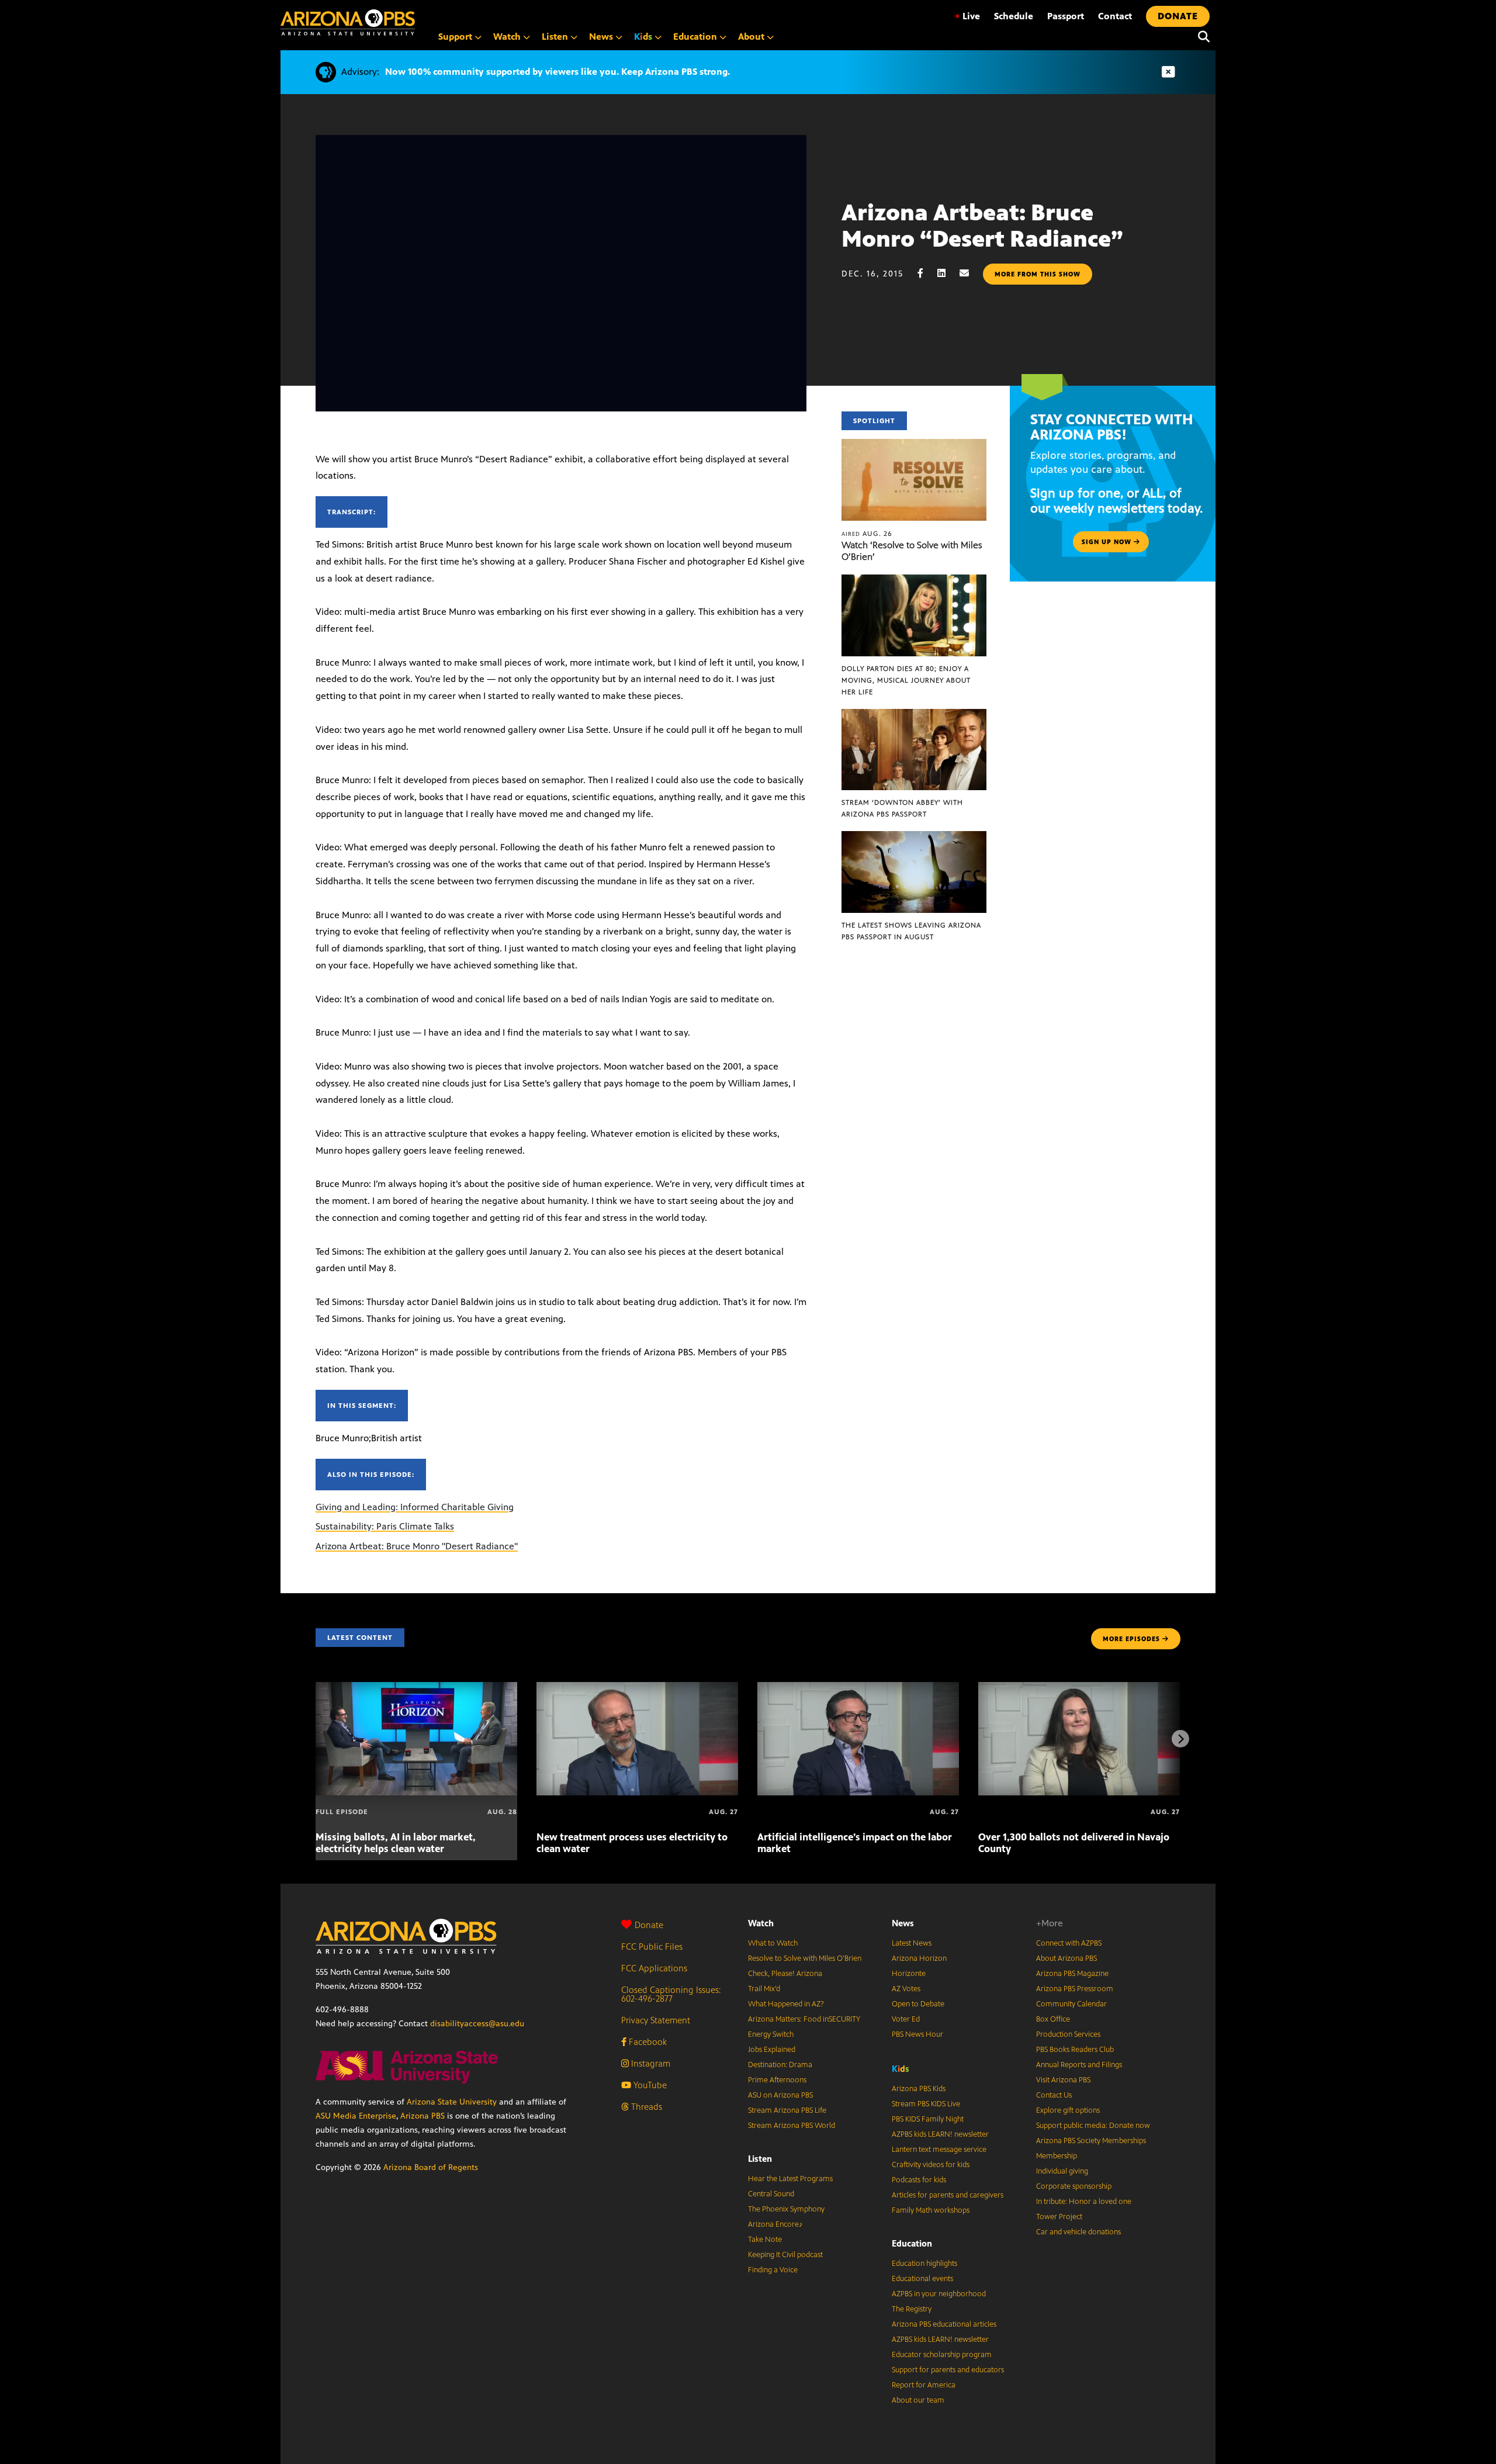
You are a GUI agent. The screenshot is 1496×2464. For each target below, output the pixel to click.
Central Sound (771, 2194)
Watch (761, 1923)
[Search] (1201, 37)
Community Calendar (1071, 2004)
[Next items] (1180, 1739)
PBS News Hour (917, 2034)
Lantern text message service (939, 2150)
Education (912, 2243)
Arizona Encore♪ (775, 2224)
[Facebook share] (926, 273)
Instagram (650, 2063)
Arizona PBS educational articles (944, 2324)
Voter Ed (906, 2019)
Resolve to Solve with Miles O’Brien (805, 1958)
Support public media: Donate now (1093, 2126)
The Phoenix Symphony (786, 2209)
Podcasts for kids (919, 2180)
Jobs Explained (772, 2050)
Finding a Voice (773, 2270)
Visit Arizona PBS (1063, 2080)
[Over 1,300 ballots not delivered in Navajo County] (1079, 1688)
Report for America (924, 2385)
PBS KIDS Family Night (928, 2119)
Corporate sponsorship (1074, 2186)
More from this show (1038, 274)
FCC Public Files (652, 1946)
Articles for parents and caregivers (948, 2195)
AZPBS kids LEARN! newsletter (940, 2134)
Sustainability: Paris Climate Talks (385, 1526)
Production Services (1068, 2034)
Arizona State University (452, 2102)
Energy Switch (771, 2034)
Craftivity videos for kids (931, 2165)
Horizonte (909, 1974)
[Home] (348, 23)
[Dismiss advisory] (1168, 72)
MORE (1131, 1639)
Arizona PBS (423, 2116)
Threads (645, 2107)
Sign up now (1108, 542)
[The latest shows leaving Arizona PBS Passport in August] (914, 837)
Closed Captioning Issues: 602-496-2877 (671, 1994)
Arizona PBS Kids (919, 2089)
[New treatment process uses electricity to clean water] (637, 1688)
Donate (649, 1925)
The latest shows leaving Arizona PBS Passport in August (911, 931)
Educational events (922, 2279)
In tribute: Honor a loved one (1084, 2202)
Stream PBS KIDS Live (926, 2104)
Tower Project (1059, 2217)
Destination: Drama (780, 2065)
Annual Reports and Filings (1079, 2065)
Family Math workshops (931, 2210)
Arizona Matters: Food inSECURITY (804, 2019)
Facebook (647, 2042)
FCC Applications (654, 1968)
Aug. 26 (867, 534)
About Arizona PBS (1066, 1958)
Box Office (1053, 2019)
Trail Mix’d (764, 1989)
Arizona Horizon (919, 1958)
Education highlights (924, 2264)
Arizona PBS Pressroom (1075, 1989)
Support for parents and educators (948, 2370)
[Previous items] (316, 1739)
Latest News (912, 1943)
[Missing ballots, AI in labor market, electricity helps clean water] (416, 1688)
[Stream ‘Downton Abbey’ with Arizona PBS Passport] (914, 715)
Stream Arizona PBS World (792, 2126)
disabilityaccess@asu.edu (477, 2024)
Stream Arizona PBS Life (787, 2110)
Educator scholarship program (942, 2355)
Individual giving (1062, 2171)
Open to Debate (918, 2004)
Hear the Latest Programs (790, 2179)
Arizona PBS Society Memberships (1091, 2141)
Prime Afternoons (777, 2080)
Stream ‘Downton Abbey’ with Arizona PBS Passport (902, 808)
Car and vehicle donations (1078, 2232)
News (903, 1923)
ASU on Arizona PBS (780, 2095)
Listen (760, 2159)
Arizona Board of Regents (431, 2167)
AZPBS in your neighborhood (939, 2294)
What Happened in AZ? (786, 2004)
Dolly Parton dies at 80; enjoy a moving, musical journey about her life (906, 680)
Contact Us (1054, 2095)
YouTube (649, 2085)
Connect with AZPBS (1069, 1943)
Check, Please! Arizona (785, 1974)
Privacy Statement (656, 2020)
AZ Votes (906, 1989)
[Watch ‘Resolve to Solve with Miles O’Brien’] (914, 445)
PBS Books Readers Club (1075, 2050)
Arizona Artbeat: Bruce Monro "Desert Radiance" (417, 1546)
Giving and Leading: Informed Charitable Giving (415, 1507)
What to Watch (773, 1943)
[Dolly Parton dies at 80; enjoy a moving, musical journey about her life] (914, 581)
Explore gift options (1068, 2110)
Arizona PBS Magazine (1072, 1974)
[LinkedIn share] (947, 273)
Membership (1057, 2156)
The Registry (912, 2309)
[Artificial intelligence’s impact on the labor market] (858, 1688)
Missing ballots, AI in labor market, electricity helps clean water (396, 1843)
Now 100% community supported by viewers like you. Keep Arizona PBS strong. (557, 72)
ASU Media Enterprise (356, 2116)
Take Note (765, 2240)
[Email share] (970, 273)
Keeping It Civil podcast (785, 2255)
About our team (918, 2400)
